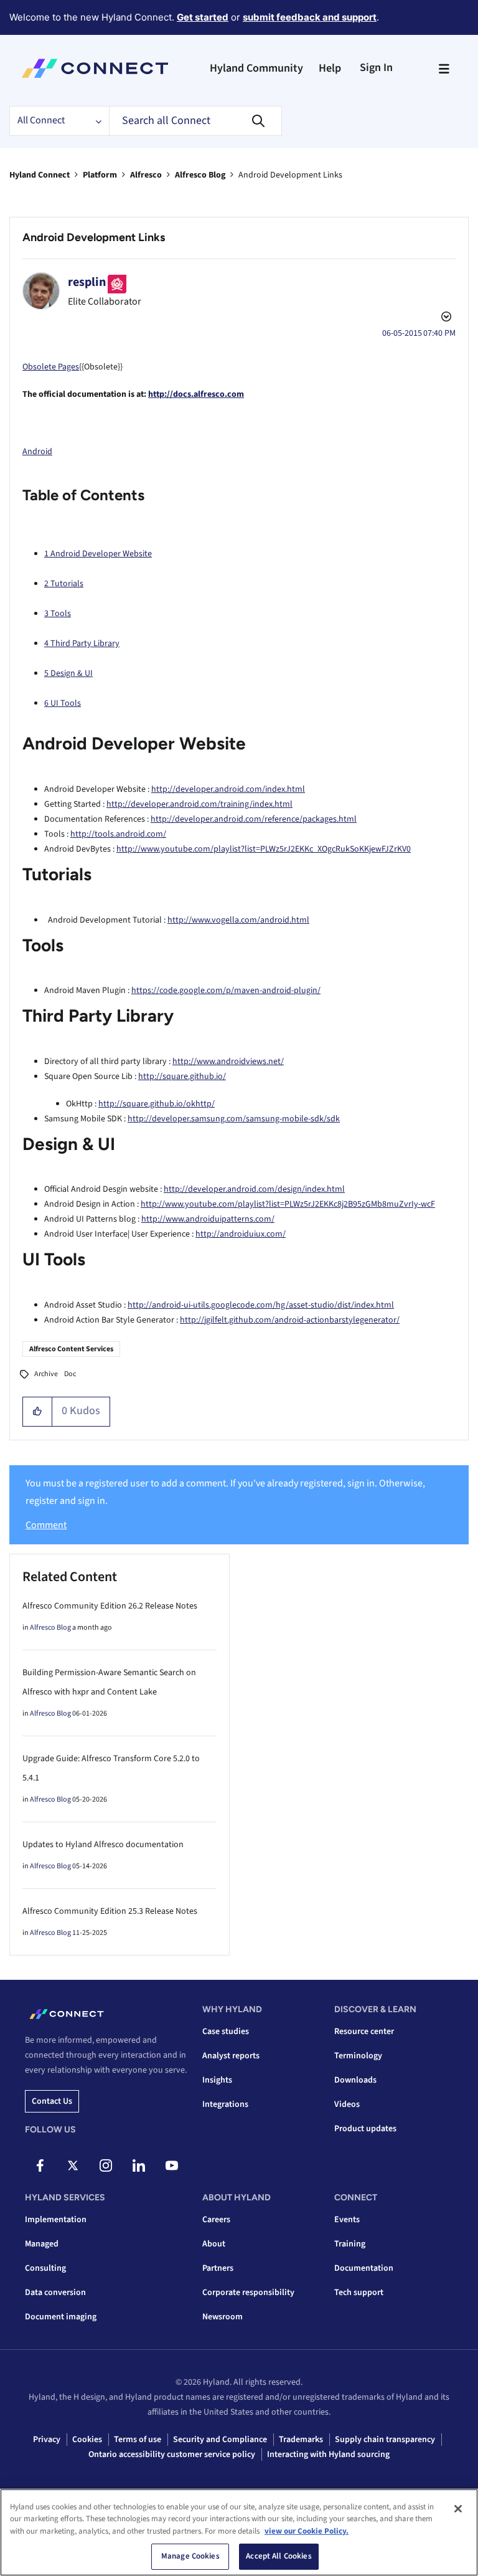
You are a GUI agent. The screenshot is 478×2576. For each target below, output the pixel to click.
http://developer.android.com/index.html (228, 789)
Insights (217, 2080)
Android (37, 452)
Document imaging (61, 2317)
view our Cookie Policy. (307, 2531)
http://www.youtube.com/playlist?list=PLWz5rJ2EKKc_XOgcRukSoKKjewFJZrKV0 (264, 849)
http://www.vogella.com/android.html (238, 920)
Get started (203, 17)
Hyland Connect (40, 175)
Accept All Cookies (279, 2556)
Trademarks (301, 2440)
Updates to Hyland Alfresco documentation (103, 1845)
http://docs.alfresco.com (196, 394)
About (214, 2244)
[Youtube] (172, 2165)
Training (350, 2244)
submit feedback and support (310, 17)
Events (347, 2220)
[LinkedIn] (139, 2165)
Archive (46, 1374)
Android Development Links (94, 237)
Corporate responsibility (248, 2293)
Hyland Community (256, 68)
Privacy (47, 2440)
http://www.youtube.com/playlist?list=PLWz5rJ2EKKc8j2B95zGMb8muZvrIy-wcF (288, 1204)
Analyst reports (231, 2056)
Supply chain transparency (385, 2440)
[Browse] (444, 69)
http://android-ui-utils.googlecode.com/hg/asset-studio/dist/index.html (261, 1305)
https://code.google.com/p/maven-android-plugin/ (226, 991)
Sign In (376, 68)
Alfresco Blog (200, 175)
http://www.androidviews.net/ (228, 1062)
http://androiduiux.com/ (241, 1234)
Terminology (358, 2056)
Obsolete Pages (51, 367)
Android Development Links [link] (290, 175)
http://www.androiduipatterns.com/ (208, 1219)
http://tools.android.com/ (118, 834)
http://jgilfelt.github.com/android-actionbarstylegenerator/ (290, 1320)
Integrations (225, 2104)
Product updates (365, 2129)
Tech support (359, 2293)
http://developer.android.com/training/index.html (199, 804)
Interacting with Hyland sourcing (328, 2455)
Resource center (364, 2032)
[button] (38, 1412)
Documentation (364, 2268)
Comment (46, 1525)
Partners (218, 2268)
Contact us (52, 2101)
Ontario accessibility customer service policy (172, 2455)
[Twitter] (73, 2165)
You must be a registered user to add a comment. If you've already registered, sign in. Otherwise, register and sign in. (225, 1492)
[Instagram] (106, 2165)
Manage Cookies (190, 2556)
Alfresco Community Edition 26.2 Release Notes (110, 1606)
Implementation (56, 2220)
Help (330, 68)
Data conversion (55, 2293)
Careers (216, 2220)
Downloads (355, 2080)
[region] (239, 2532)
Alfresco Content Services (71, 1349)
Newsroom (223, 2317)
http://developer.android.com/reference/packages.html (254, 819)
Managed (42, 2244)
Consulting (45, 2268)
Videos (347, 2104)
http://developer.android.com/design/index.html (254, 1189)
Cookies (87, 2440)
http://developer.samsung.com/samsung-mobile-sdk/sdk (234, 1119)
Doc (70, 1374)
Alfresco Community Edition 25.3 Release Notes (110, 1911)
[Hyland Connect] (95, 69)
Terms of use (138, 2440)
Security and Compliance (220, 2440)
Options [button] (445, 318)
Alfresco (146, 175)
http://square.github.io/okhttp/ (157, 1104)
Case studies (226, 2032)
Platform (100, 175)
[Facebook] (40, 2165)
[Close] (458, 2509)
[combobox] (195, 121)
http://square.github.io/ (182, 1077)
